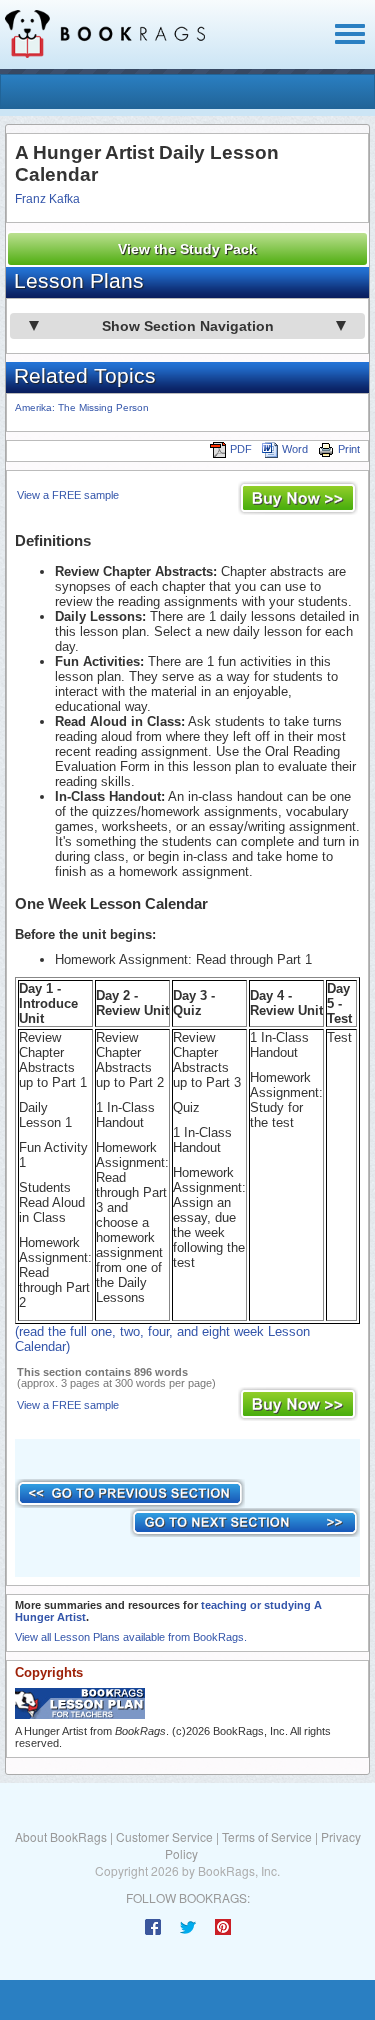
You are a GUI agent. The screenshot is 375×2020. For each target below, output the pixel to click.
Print (349, 449)
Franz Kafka (47, 199)
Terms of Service (267, 1836)
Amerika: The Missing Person (82, 407)
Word (295, 449)
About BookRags (61, 1836)
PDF (241, 449)
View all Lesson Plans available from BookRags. (131, 1637)
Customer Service (164, 1836)
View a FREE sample (68, 495)
